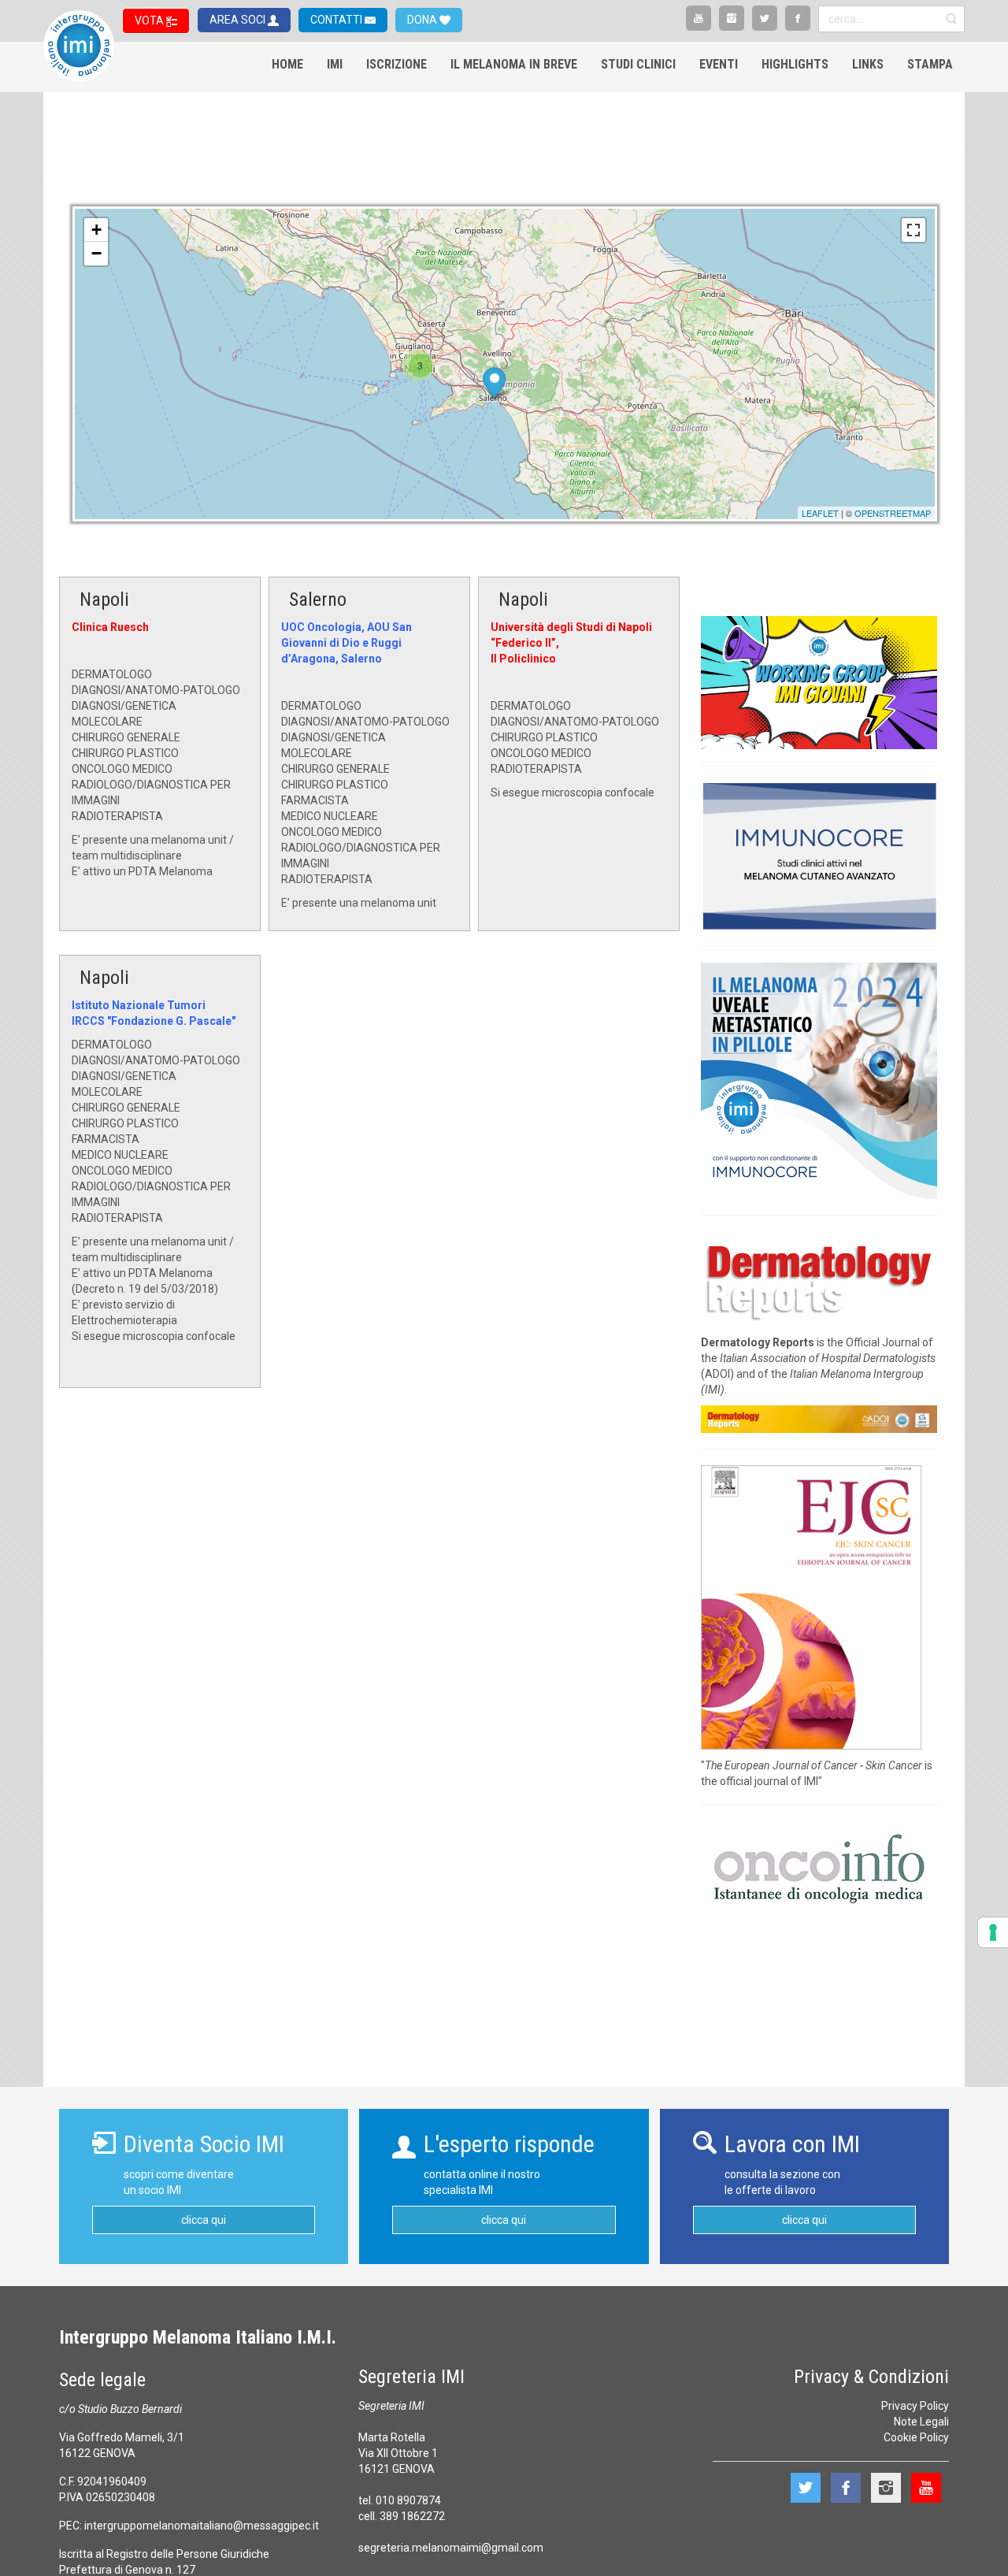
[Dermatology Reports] (819, 1278)
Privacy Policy (915, 2406)
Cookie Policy (916, 2437)
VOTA (150, 20)
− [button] (96, 253)
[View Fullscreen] (913, 230)
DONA (423, 20)
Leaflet (820, 513)
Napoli (104, 599)
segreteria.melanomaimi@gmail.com (451, 2548)
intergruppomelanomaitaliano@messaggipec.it (202, 2526)
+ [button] (96, 230)
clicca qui (204, 2220)
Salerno (318, 599)
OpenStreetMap (893, 513)
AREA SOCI (239, 20)
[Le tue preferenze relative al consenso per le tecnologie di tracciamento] (993, 1932)
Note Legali (921, 2422)
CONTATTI (337, 20)
